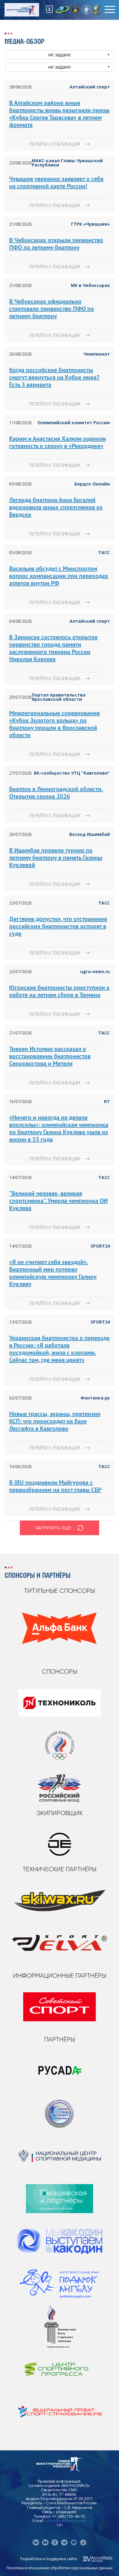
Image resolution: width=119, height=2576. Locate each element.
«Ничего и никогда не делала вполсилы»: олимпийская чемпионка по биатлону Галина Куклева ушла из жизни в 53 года (59, 1128)
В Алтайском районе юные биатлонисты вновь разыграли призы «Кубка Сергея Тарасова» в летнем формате (59, 114)
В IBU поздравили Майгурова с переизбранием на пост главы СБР (55, 1486)
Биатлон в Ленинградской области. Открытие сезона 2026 (56, 793)
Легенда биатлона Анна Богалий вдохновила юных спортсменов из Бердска (56, 507)
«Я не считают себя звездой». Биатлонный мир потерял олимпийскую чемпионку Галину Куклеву (53, 1273)
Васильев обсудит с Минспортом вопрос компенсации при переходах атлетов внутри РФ (59, 576)
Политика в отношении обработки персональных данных (60, 2568)
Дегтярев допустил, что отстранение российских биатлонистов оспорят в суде (58, 926)
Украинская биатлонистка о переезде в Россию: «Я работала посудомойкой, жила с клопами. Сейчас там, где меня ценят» (59, 1349)
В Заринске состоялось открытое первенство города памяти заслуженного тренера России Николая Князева (53, 648)
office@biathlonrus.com (66, 2521)
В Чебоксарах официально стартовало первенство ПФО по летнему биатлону (52, 309)
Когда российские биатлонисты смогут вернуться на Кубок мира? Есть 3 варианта (54, 377)
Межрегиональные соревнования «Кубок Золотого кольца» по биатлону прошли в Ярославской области (54, 724)
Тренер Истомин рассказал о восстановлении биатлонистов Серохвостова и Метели (50, 1056)
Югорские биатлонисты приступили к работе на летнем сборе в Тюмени (59, 991)
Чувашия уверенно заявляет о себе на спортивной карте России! (56, 182)
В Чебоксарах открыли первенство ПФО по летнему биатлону (56, 244)
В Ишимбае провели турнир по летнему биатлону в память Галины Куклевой (56, 858)
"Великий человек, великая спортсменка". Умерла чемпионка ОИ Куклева (58, 1201)
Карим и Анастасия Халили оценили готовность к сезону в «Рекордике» (58, 442)
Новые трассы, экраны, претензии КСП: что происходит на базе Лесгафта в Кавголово (55, 1421)
